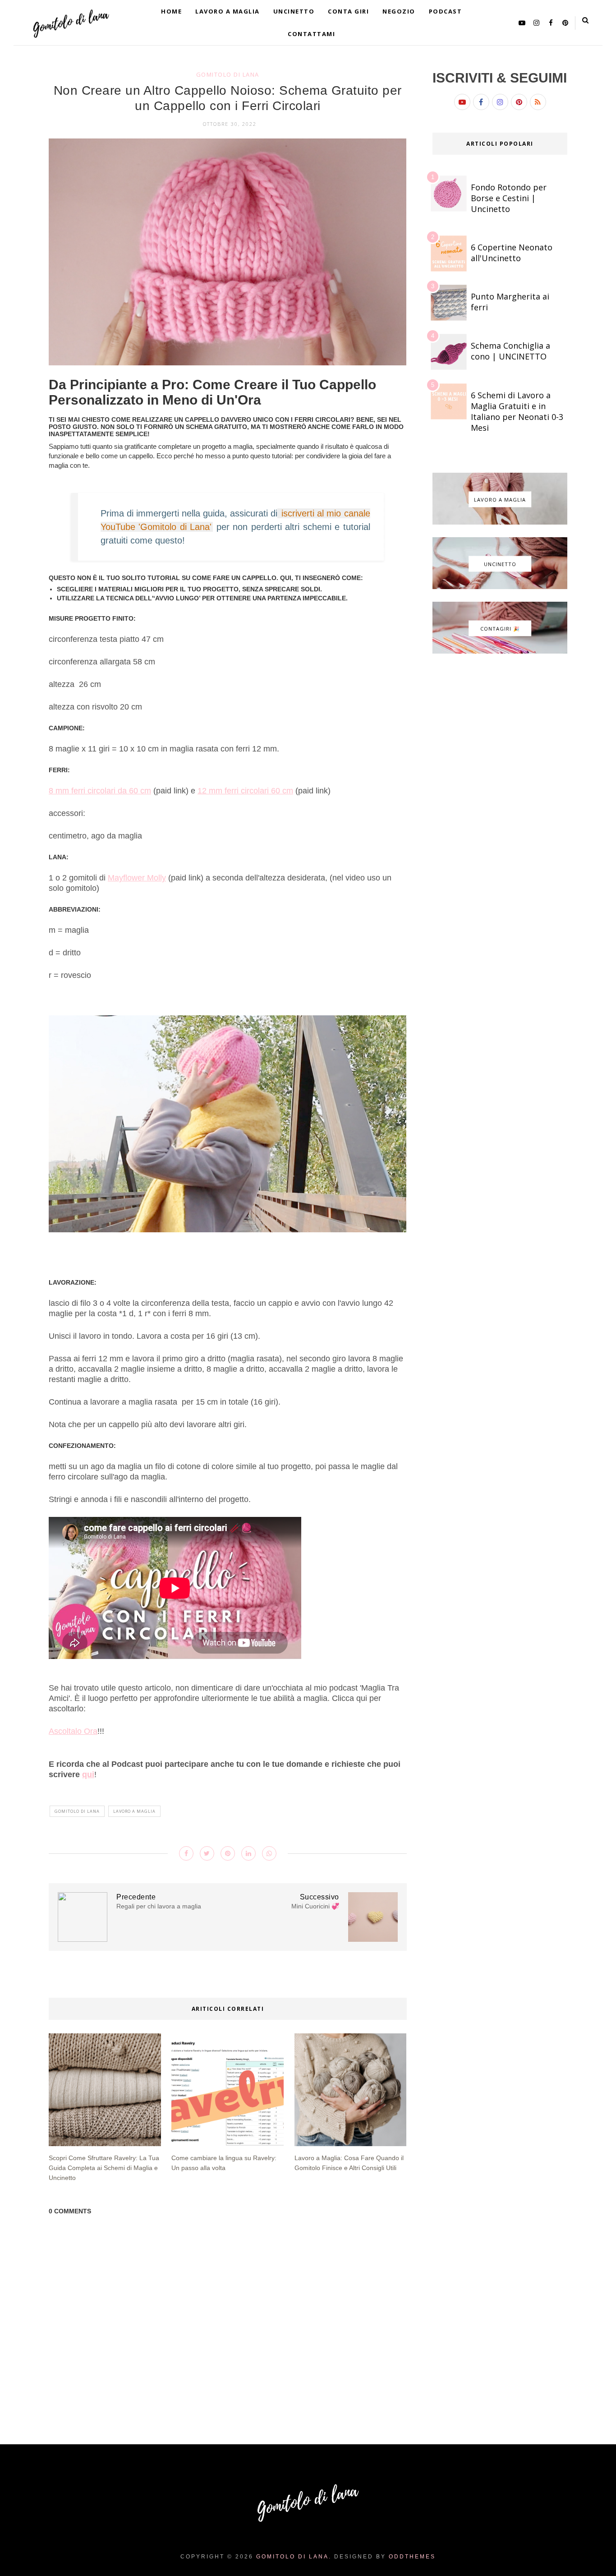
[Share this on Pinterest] (228, 1853)
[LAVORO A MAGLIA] (500, 522)
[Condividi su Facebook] (186, 1853)
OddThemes (412, 2557)
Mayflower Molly (137, 878)
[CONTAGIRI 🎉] (500, 651)
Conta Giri (348, 11)
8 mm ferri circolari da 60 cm (100, 791)
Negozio (399, 11)
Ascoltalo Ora (73, 1731)
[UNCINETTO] (500, 587)
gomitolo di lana (228, 74)
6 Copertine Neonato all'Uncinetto (512, 253)
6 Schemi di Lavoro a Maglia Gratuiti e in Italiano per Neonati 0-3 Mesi (517, 411)
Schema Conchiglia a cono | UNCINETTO (510, 351)
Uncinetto (294, 11)
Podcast (446, 11)
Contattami (311, 34)
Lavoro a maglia (228, 11)
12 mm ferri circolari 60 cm (245, 791)
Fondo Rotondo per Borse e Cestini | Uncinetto (509, 198)
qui (88, 1774)
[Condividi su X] (207, 1853)
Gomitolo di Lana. (294, 2557)
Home (171, 11)
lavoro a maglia (134, 1811)
